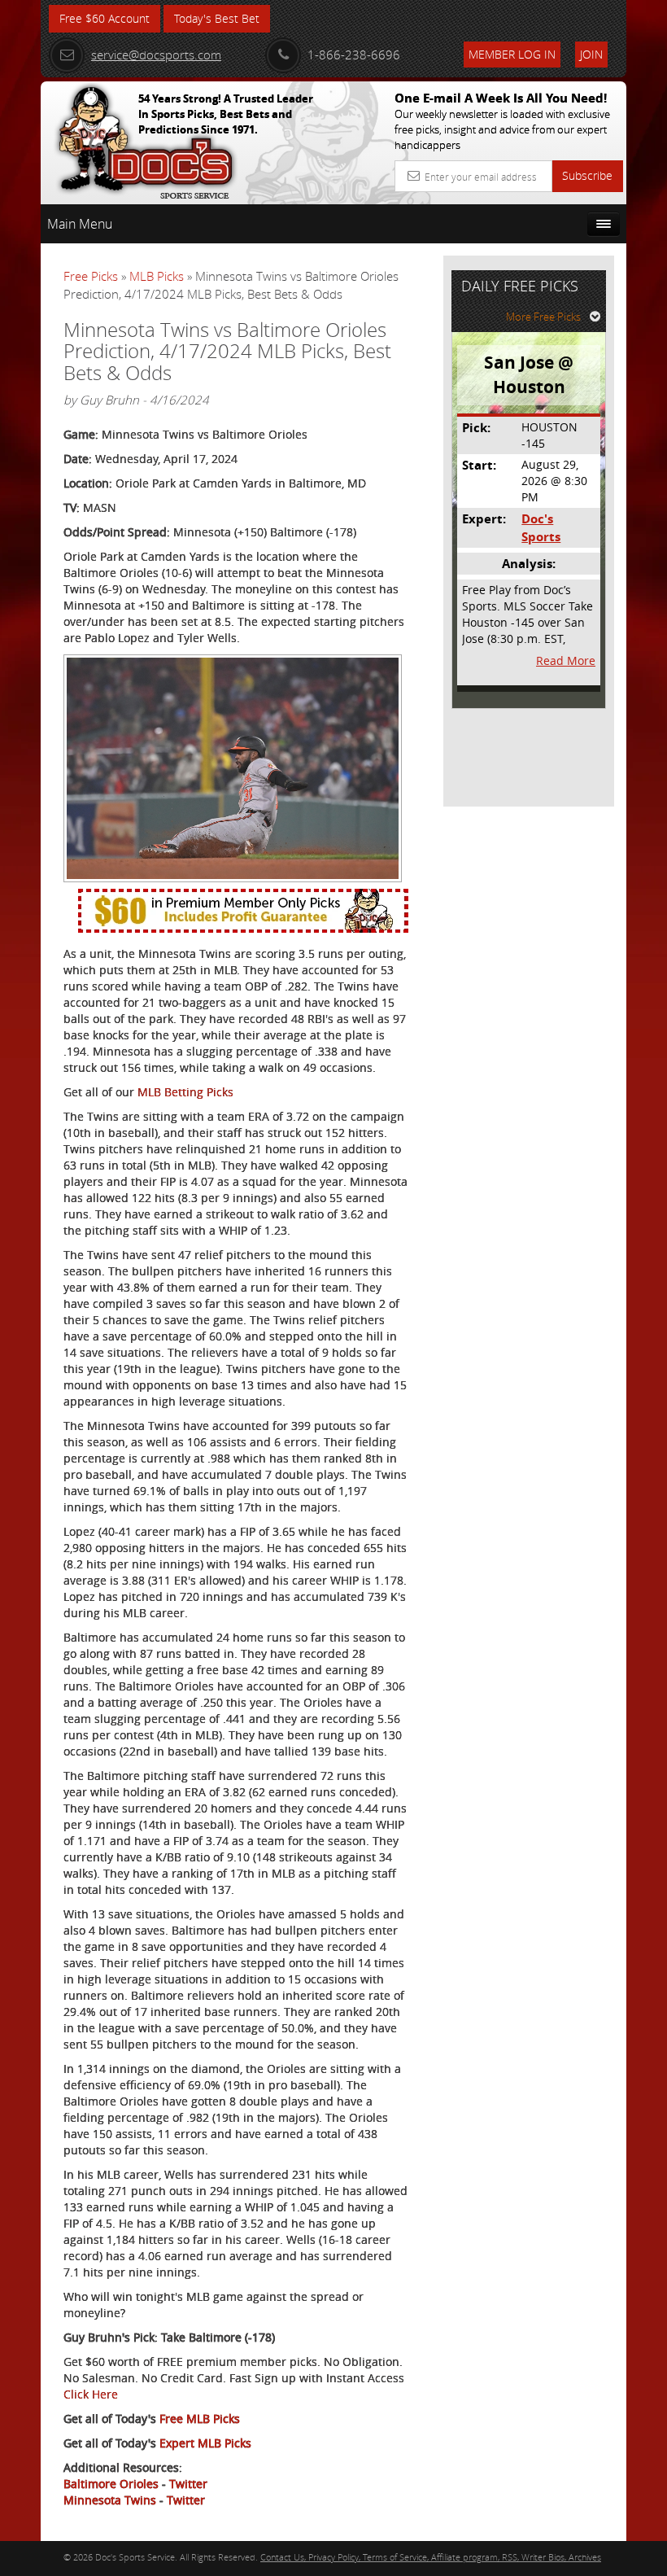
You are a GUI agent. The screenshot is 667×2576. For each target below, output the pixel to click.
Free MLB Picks (200, 2419)
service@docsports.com (156, 55)
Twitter (188, 2484)
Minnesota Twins (110, 2500)
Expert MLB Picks (205, 2443)
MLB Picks (157, 276)
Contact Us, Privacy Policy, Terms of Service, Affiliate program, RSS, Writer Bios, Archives (431, 2557)
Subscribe (587, 175)
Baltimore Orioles (111, 2484)
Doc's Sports (541, 527)
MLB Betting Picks (185, 1092)
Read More (566, 660)
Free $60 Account (105, 18)
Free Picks (91, 276)
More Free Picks (543, 317)
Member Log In (512, 54)
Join (591, 54)
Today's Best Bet (217, 18)
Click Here (91, 2394)
